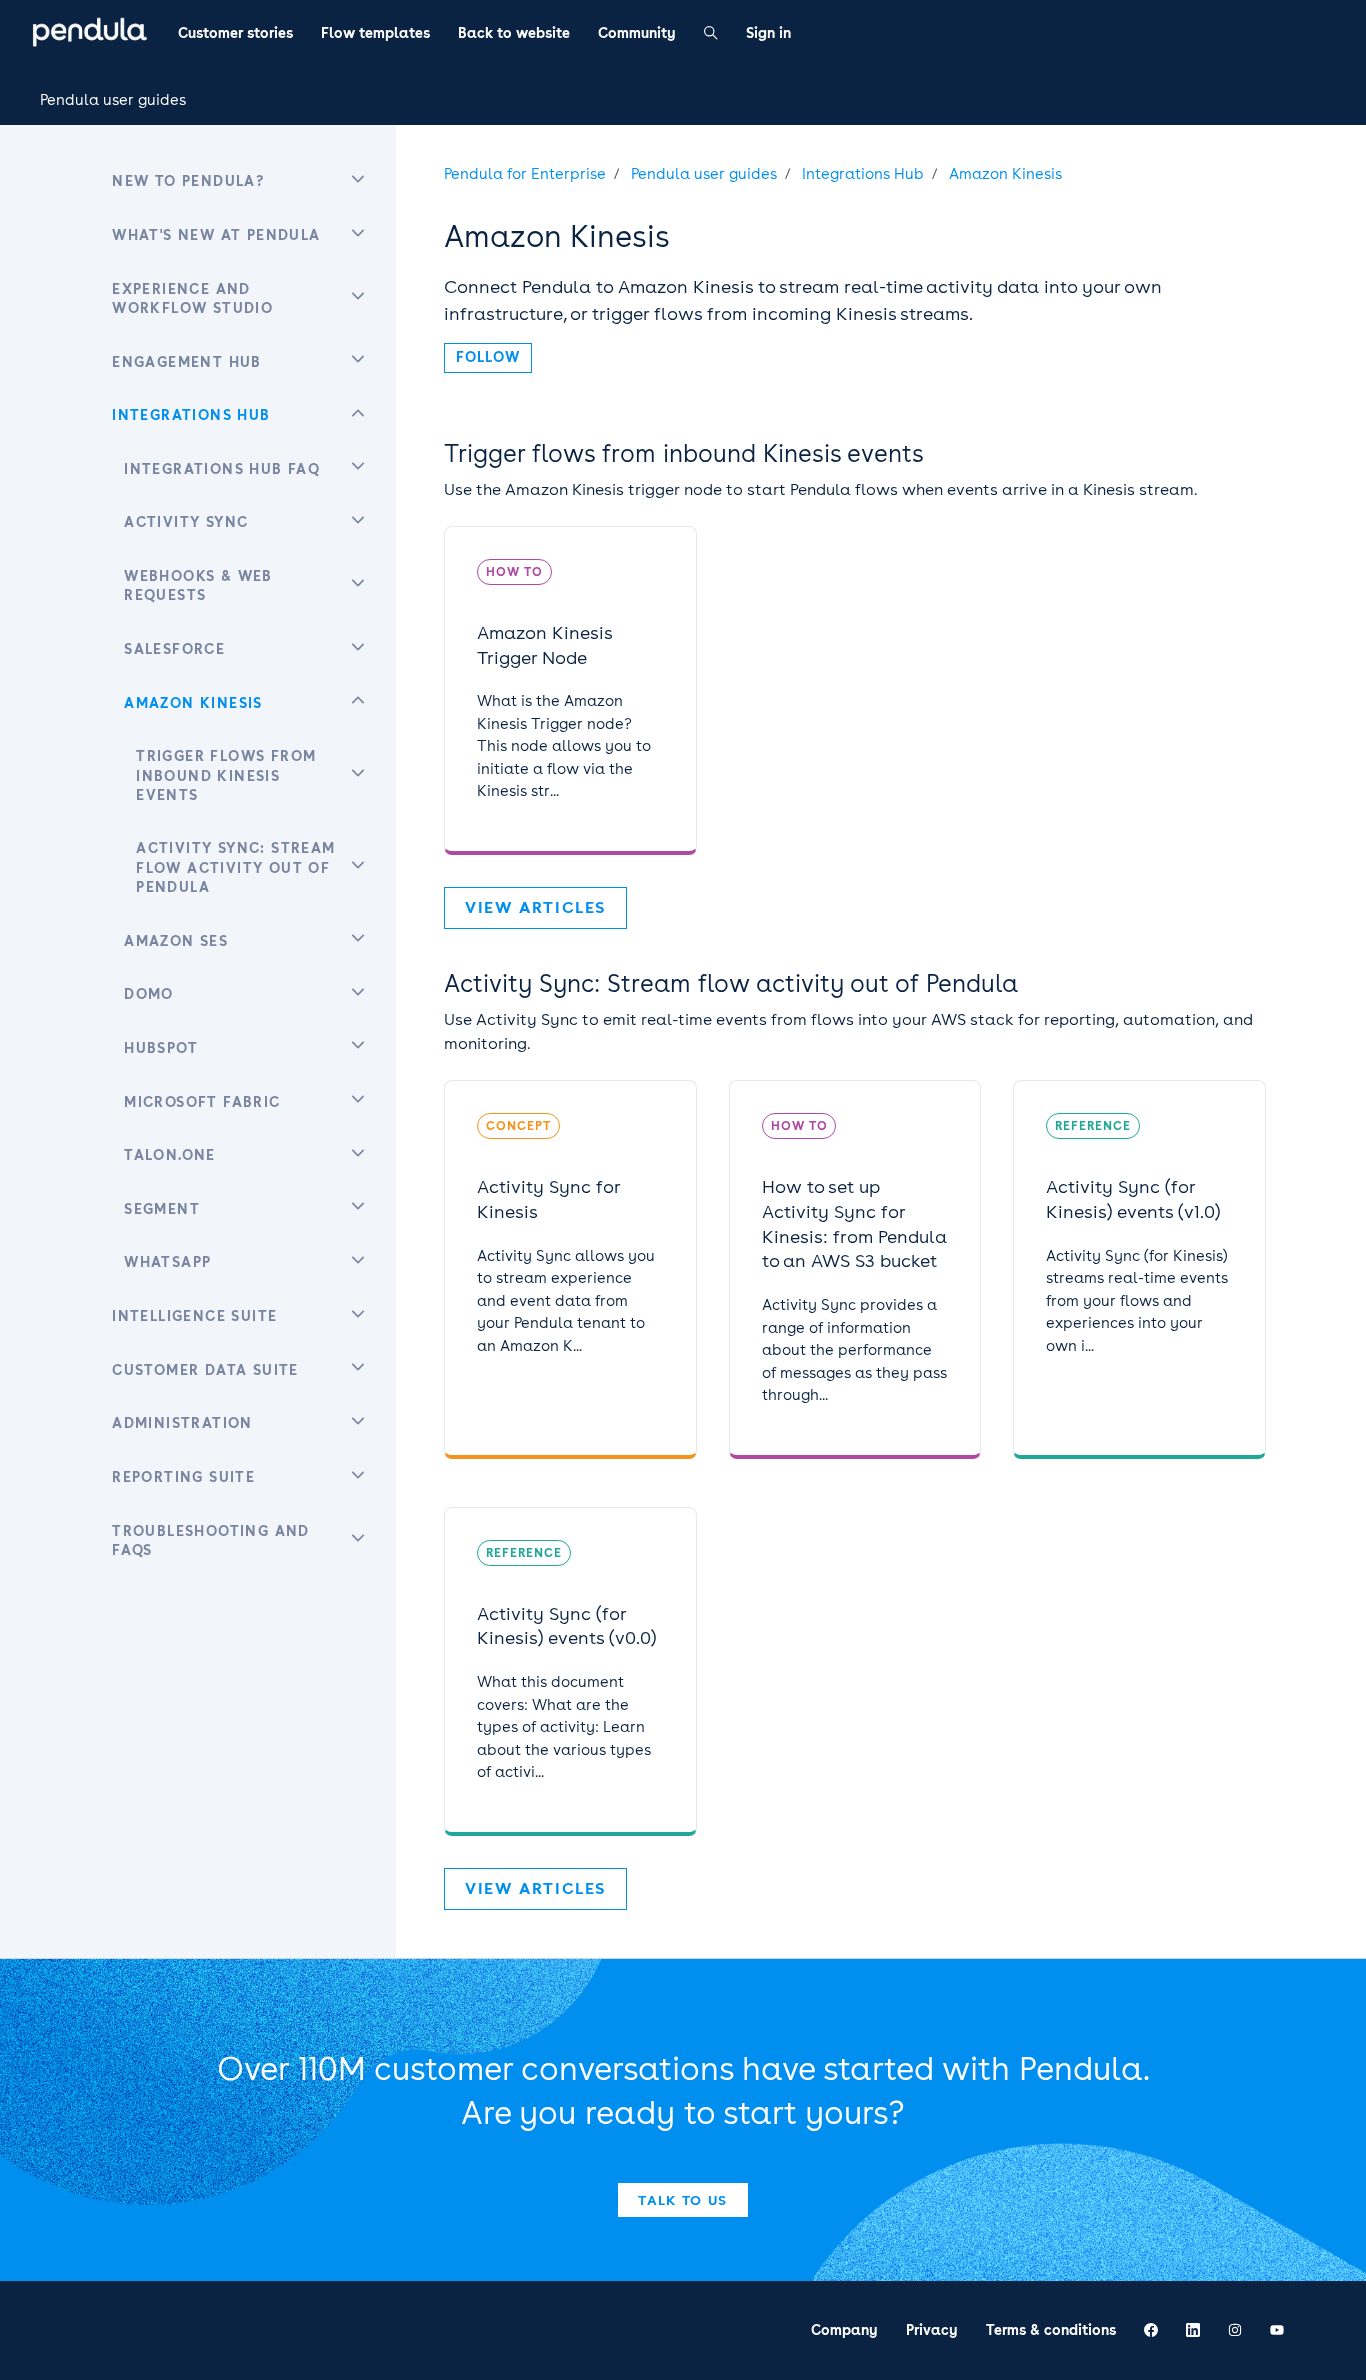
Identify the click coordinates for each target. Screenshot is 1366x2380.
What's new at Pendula (216, 235)
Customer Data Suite (205, 1370)
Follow (488, 357)
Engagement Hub (187, 362)
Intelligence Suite (194, 1316)
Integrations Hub (863, 174)
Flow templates (375, 33)
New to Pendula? (188, 181)
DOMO (149, 994)
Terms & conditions (1051, 2330)
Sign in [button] (768, 33)
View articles (535, 907)
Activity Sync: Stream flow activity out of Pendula (731, 983)
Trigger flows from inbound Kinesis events (684, 453)
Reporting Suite (183, 1477)
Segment (162, 1209)
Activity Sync (186, 522)
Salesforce (174, 649)
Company (844, 2330)
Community (637, 33)
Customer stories (235, 33)
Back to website (514, 33)
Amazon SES (176, 941)
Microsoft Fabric (202, 1102)
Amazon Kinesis (1005, 174)
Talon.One (170, 1155)
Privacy (932, 2330)
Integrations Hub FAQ (222, 469)
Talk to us (683, 2200)
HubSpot (161, 1048)
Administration (182, 1423)
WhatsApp (167, 1262)
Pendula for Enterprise (525, 174)
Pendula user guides (113, 100)
